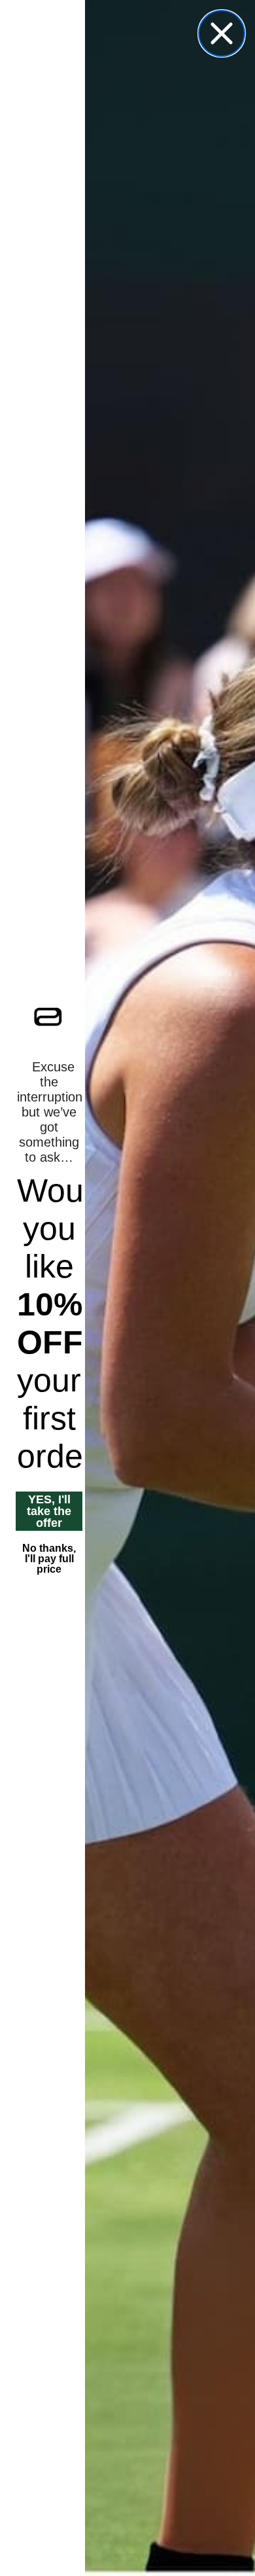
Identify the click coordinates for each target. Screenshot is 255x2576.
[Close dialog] (222, 33)
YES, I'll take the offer (49, 1511)
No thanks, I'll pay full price (49, 1559)
